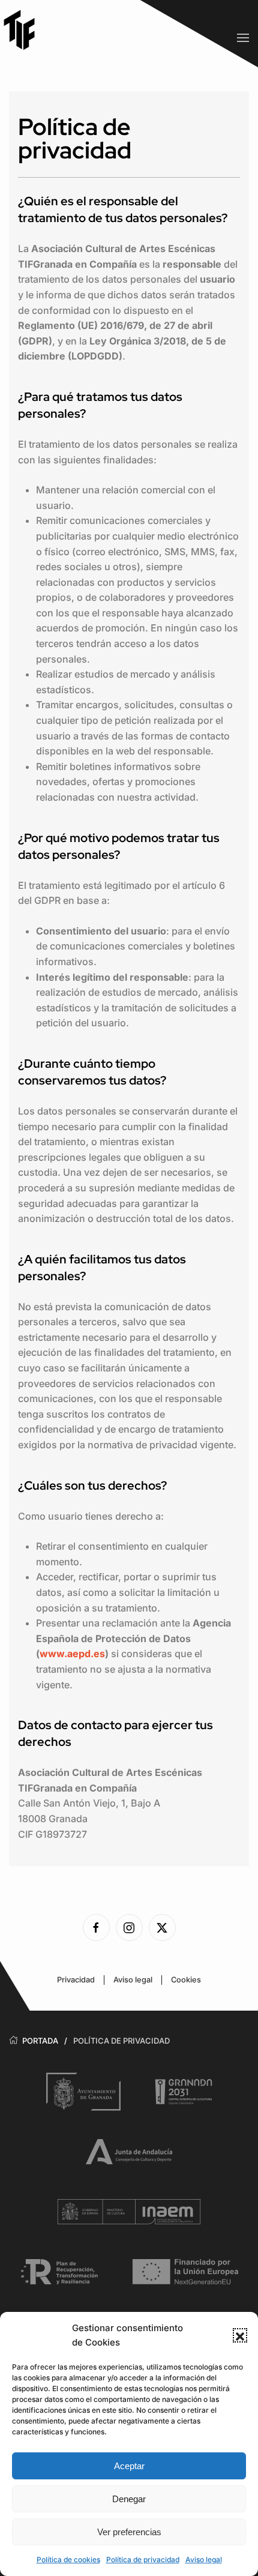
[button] (240, 2335)
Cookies (186, 1980)
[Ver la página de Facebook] (96, 1927)
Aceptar (129, 2466)
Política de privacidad (143, 2559)
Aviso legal (204, 2559)
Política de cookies (68, 2559)
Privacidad (76, 1980)
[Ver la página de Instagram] (129, 1927)
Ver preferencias (129, 2532)
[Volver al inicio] (24, 30)
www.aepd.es (72, 1654)
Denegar (129, 2499)
